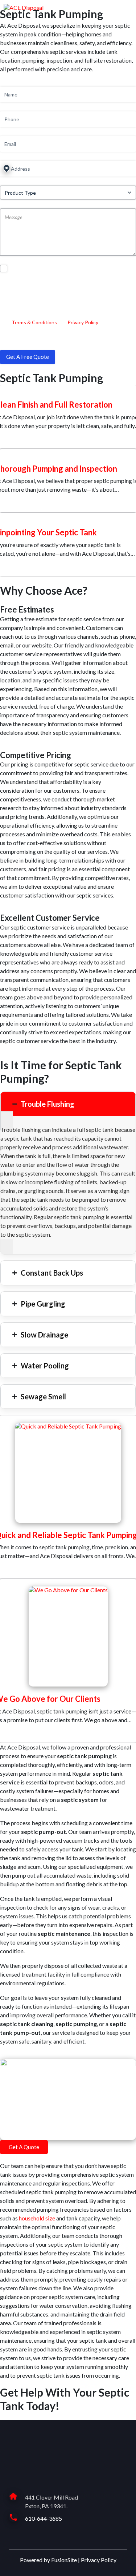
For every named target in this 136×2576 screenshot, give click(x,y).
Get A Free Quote (28, 357)
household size (37, 2218)
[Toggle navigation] (128, 7)
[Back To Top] (126, 2566)
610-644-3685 (44, 2518)
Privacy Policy (83, 322)
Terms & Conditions (34, 322)
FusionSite (64, 2560)
